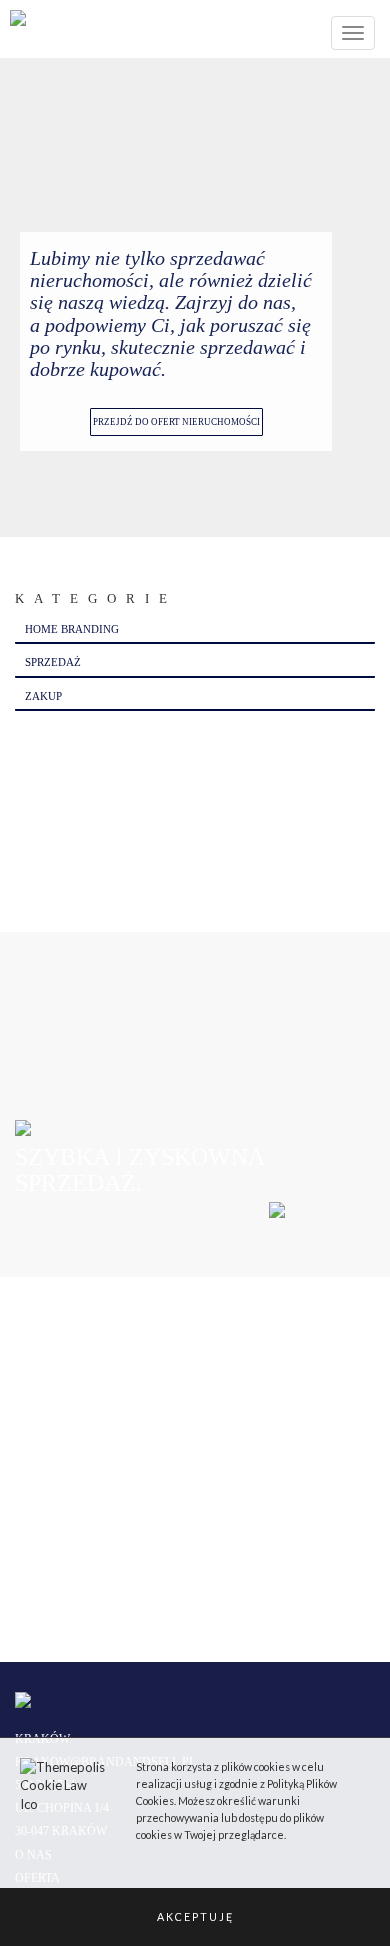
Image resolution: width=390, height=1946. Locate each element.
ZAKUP (43, 696)
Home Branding (72, 629)
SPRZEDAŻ (53, 662)
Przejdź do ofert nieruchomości (176, 422)
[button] (195, 1917)
